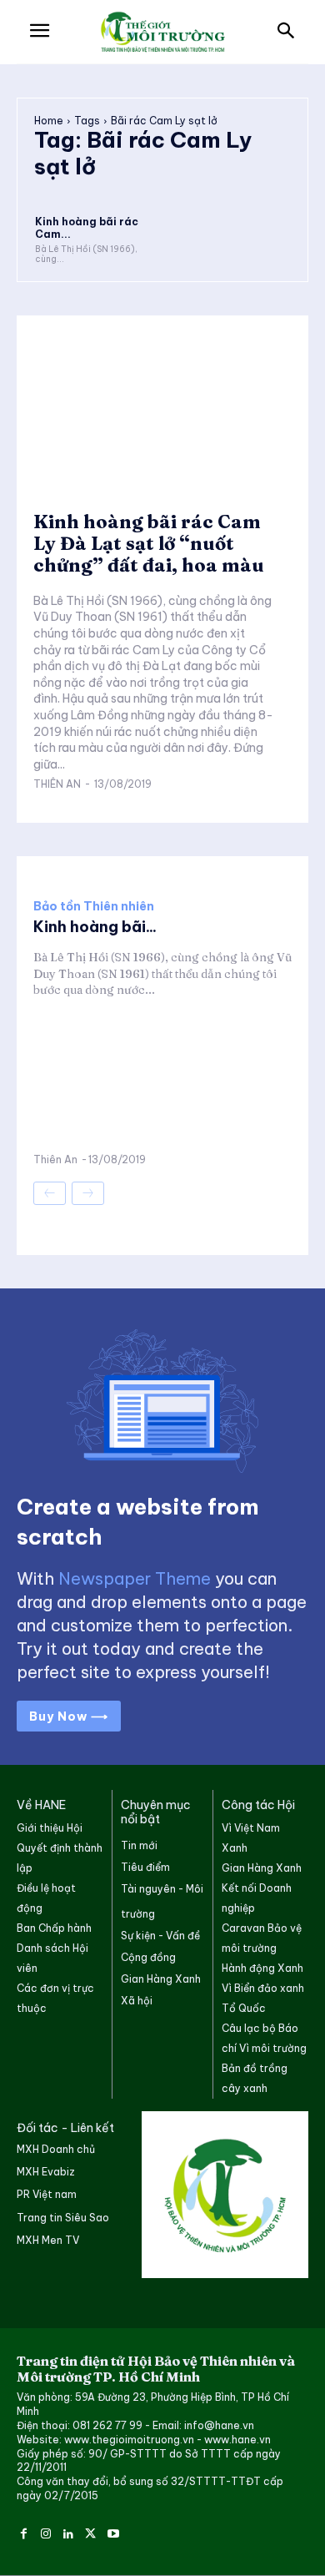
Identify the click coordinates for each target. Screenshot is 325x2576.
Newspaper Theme (135, 1578)
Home (49, 121)
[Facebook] (24, 2531)
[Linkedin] (69, 2531)
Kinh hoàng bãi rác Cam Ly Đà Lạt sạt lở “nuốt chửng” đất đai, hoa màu (149, 544)
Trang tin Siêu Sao (63, 2218)
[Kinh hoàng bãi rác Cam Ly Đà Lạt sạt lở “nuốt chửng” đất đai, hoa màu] (97, 190)
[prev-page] (50, 1193)
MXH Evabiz (46, 2172)
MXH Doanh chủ (56, 2149)
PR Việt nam (47, 2194)
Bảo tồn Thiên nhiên (94, 906)
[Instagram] (46, 2531)
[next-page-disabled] (88, 1193)
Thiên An (57, 784)
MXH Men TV (48, 2240)
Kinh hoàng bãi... (95, 927)
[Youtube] (113, 2531)
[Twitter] (90, 2531)
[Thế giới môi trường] (162, 33)
